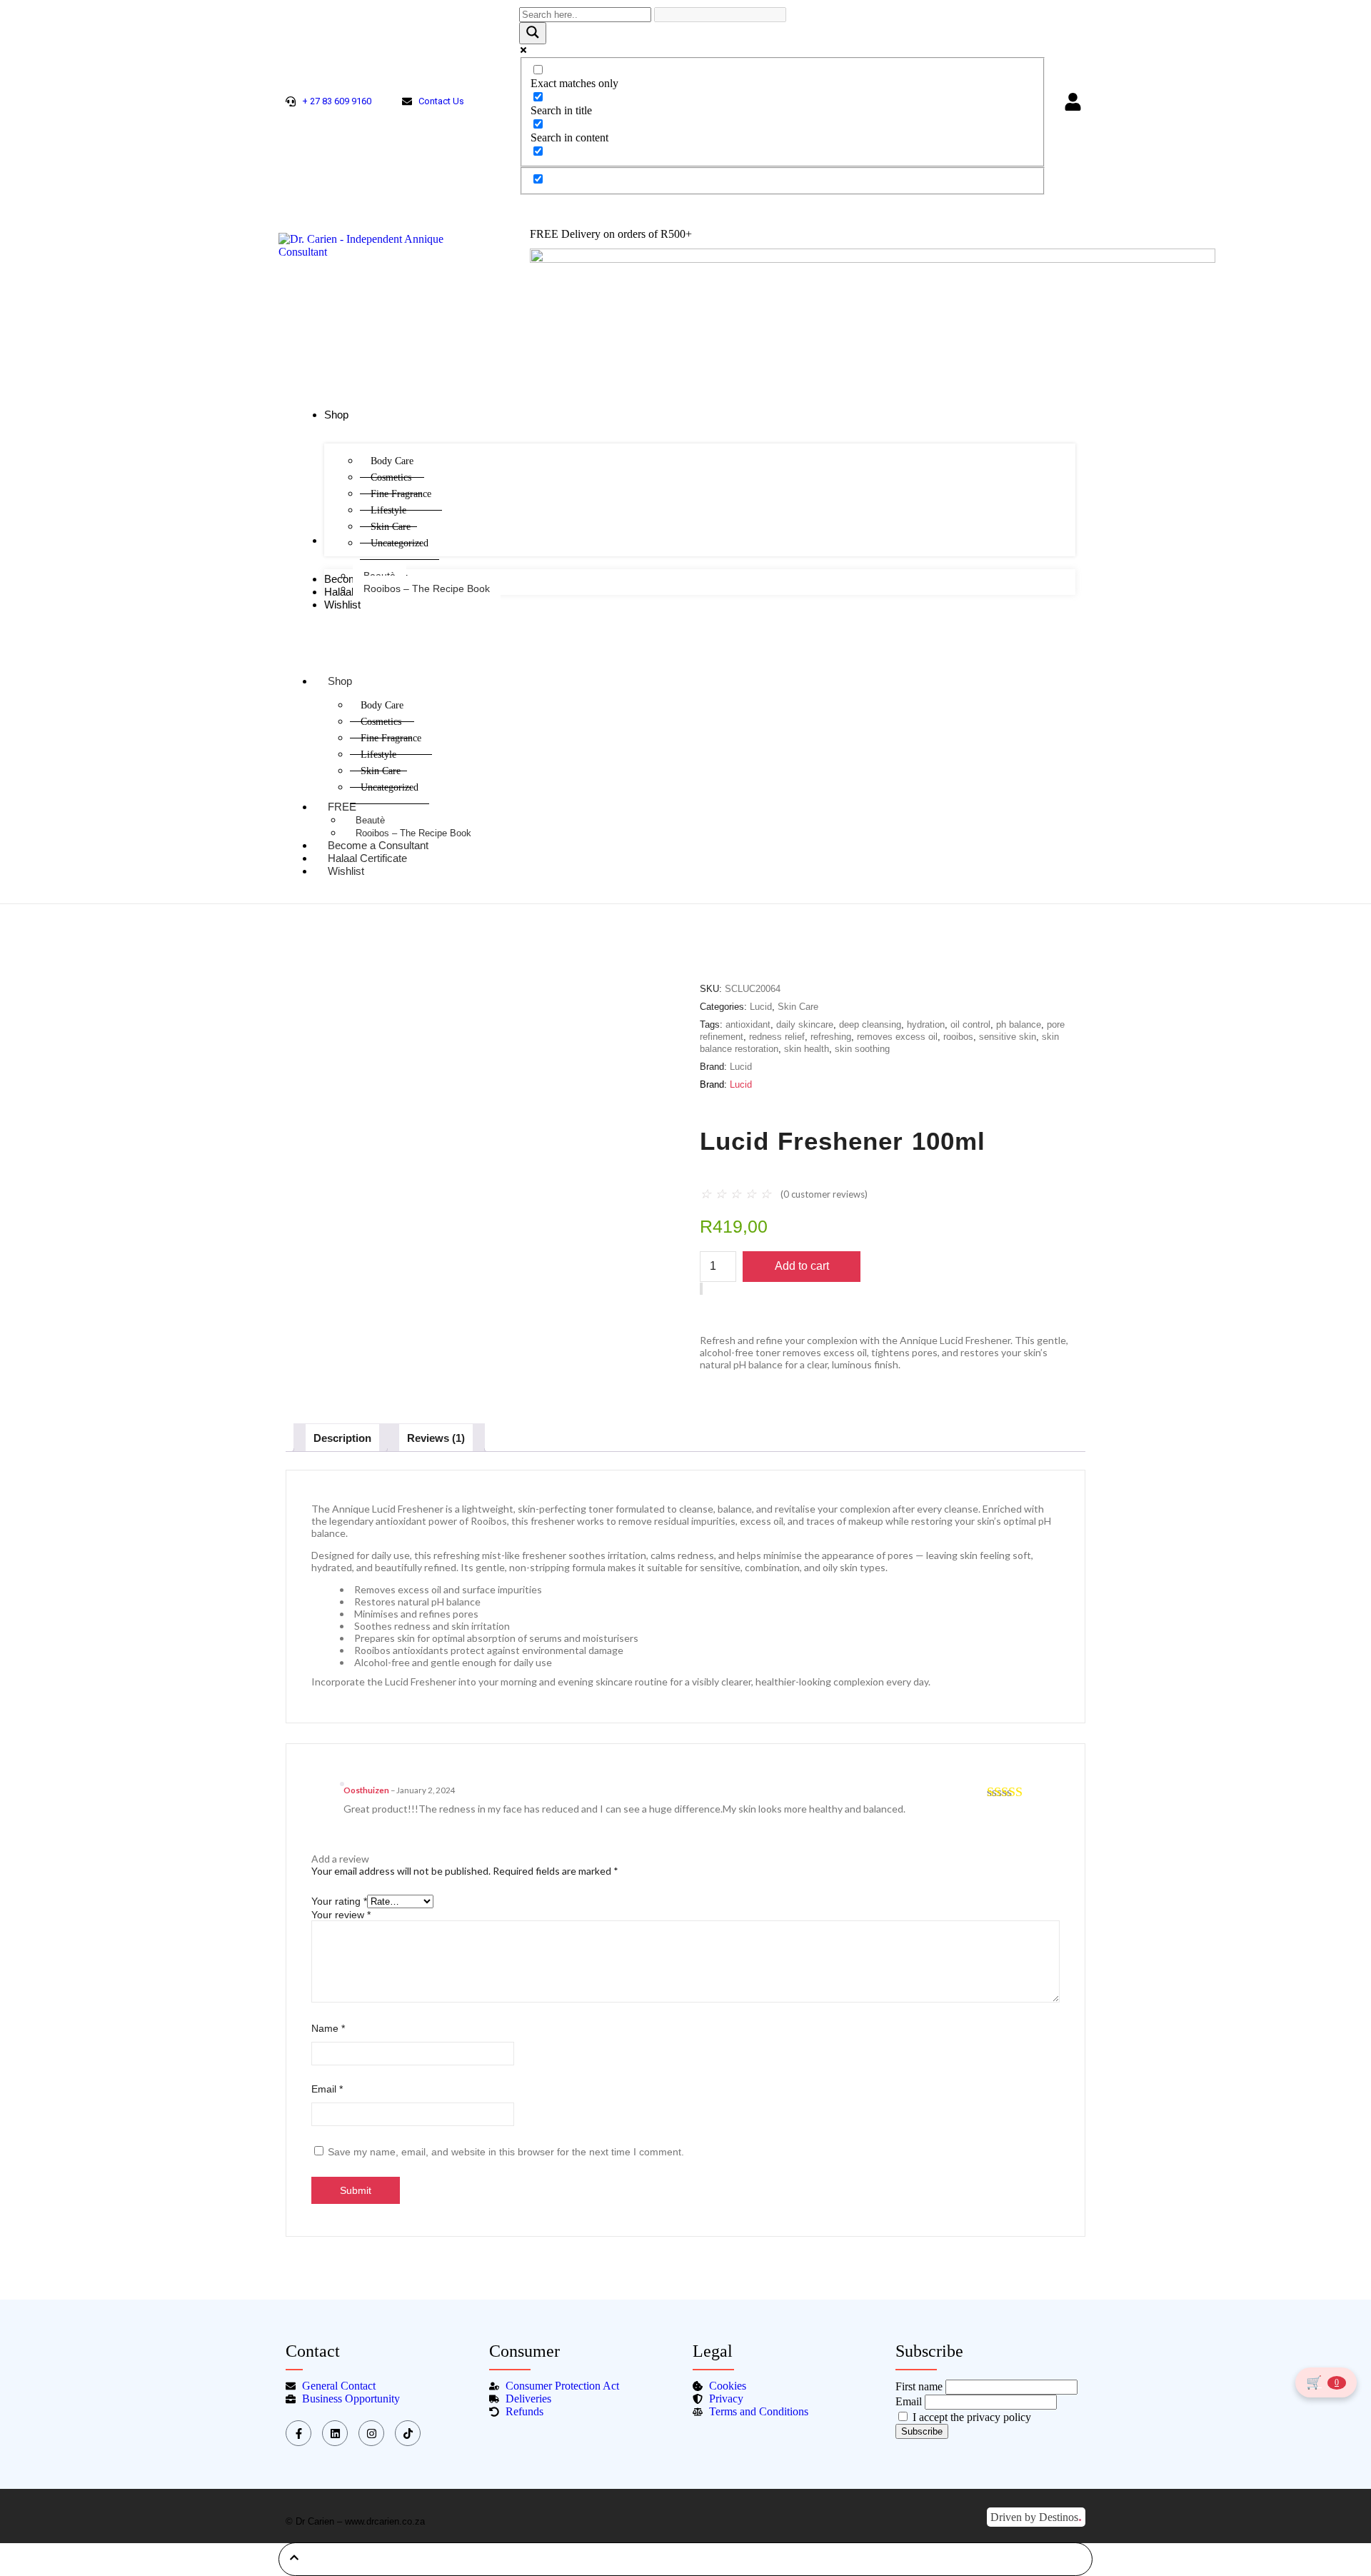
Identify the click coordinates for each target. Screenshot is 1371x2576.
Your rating (339, 1901)
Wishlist (346, 871)
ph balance (1019, 1024)
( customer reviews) (824, 1194)
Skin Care (798, 1007)
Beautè (370, 820)
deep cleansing (870, 1024)
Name (328, 2028)
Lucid (761, 1007)
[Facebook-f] (298, 2433)
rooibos (958, 1037)
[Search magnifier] (533, 33)
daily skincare (805, 1024)
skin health (807, 1049)
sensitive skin (1008, 1037)
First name (919, 2386)
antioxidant (748, 1024)
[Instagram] (371, 2433)
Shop (340, 681)
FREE (342, 807)
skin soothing (862, 1049)
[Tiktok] (408, 2433)
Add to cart (802, 1266)
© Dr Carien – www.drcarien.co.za (355, 2521)
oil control (970, 1024)
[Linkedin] (335, 2433)
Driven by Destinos (1036, 2516)
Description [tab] (342, 1438)
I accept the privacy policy (970, 2417)
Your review (341, 1915)
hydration (926, 1024)
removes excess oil (897, 1037)
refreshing (831, 1037)
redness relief (777, 1037)
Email (327, 2089)
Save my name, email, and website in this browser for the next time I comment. (506, 2152)
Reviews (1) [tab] (436, 1438)
